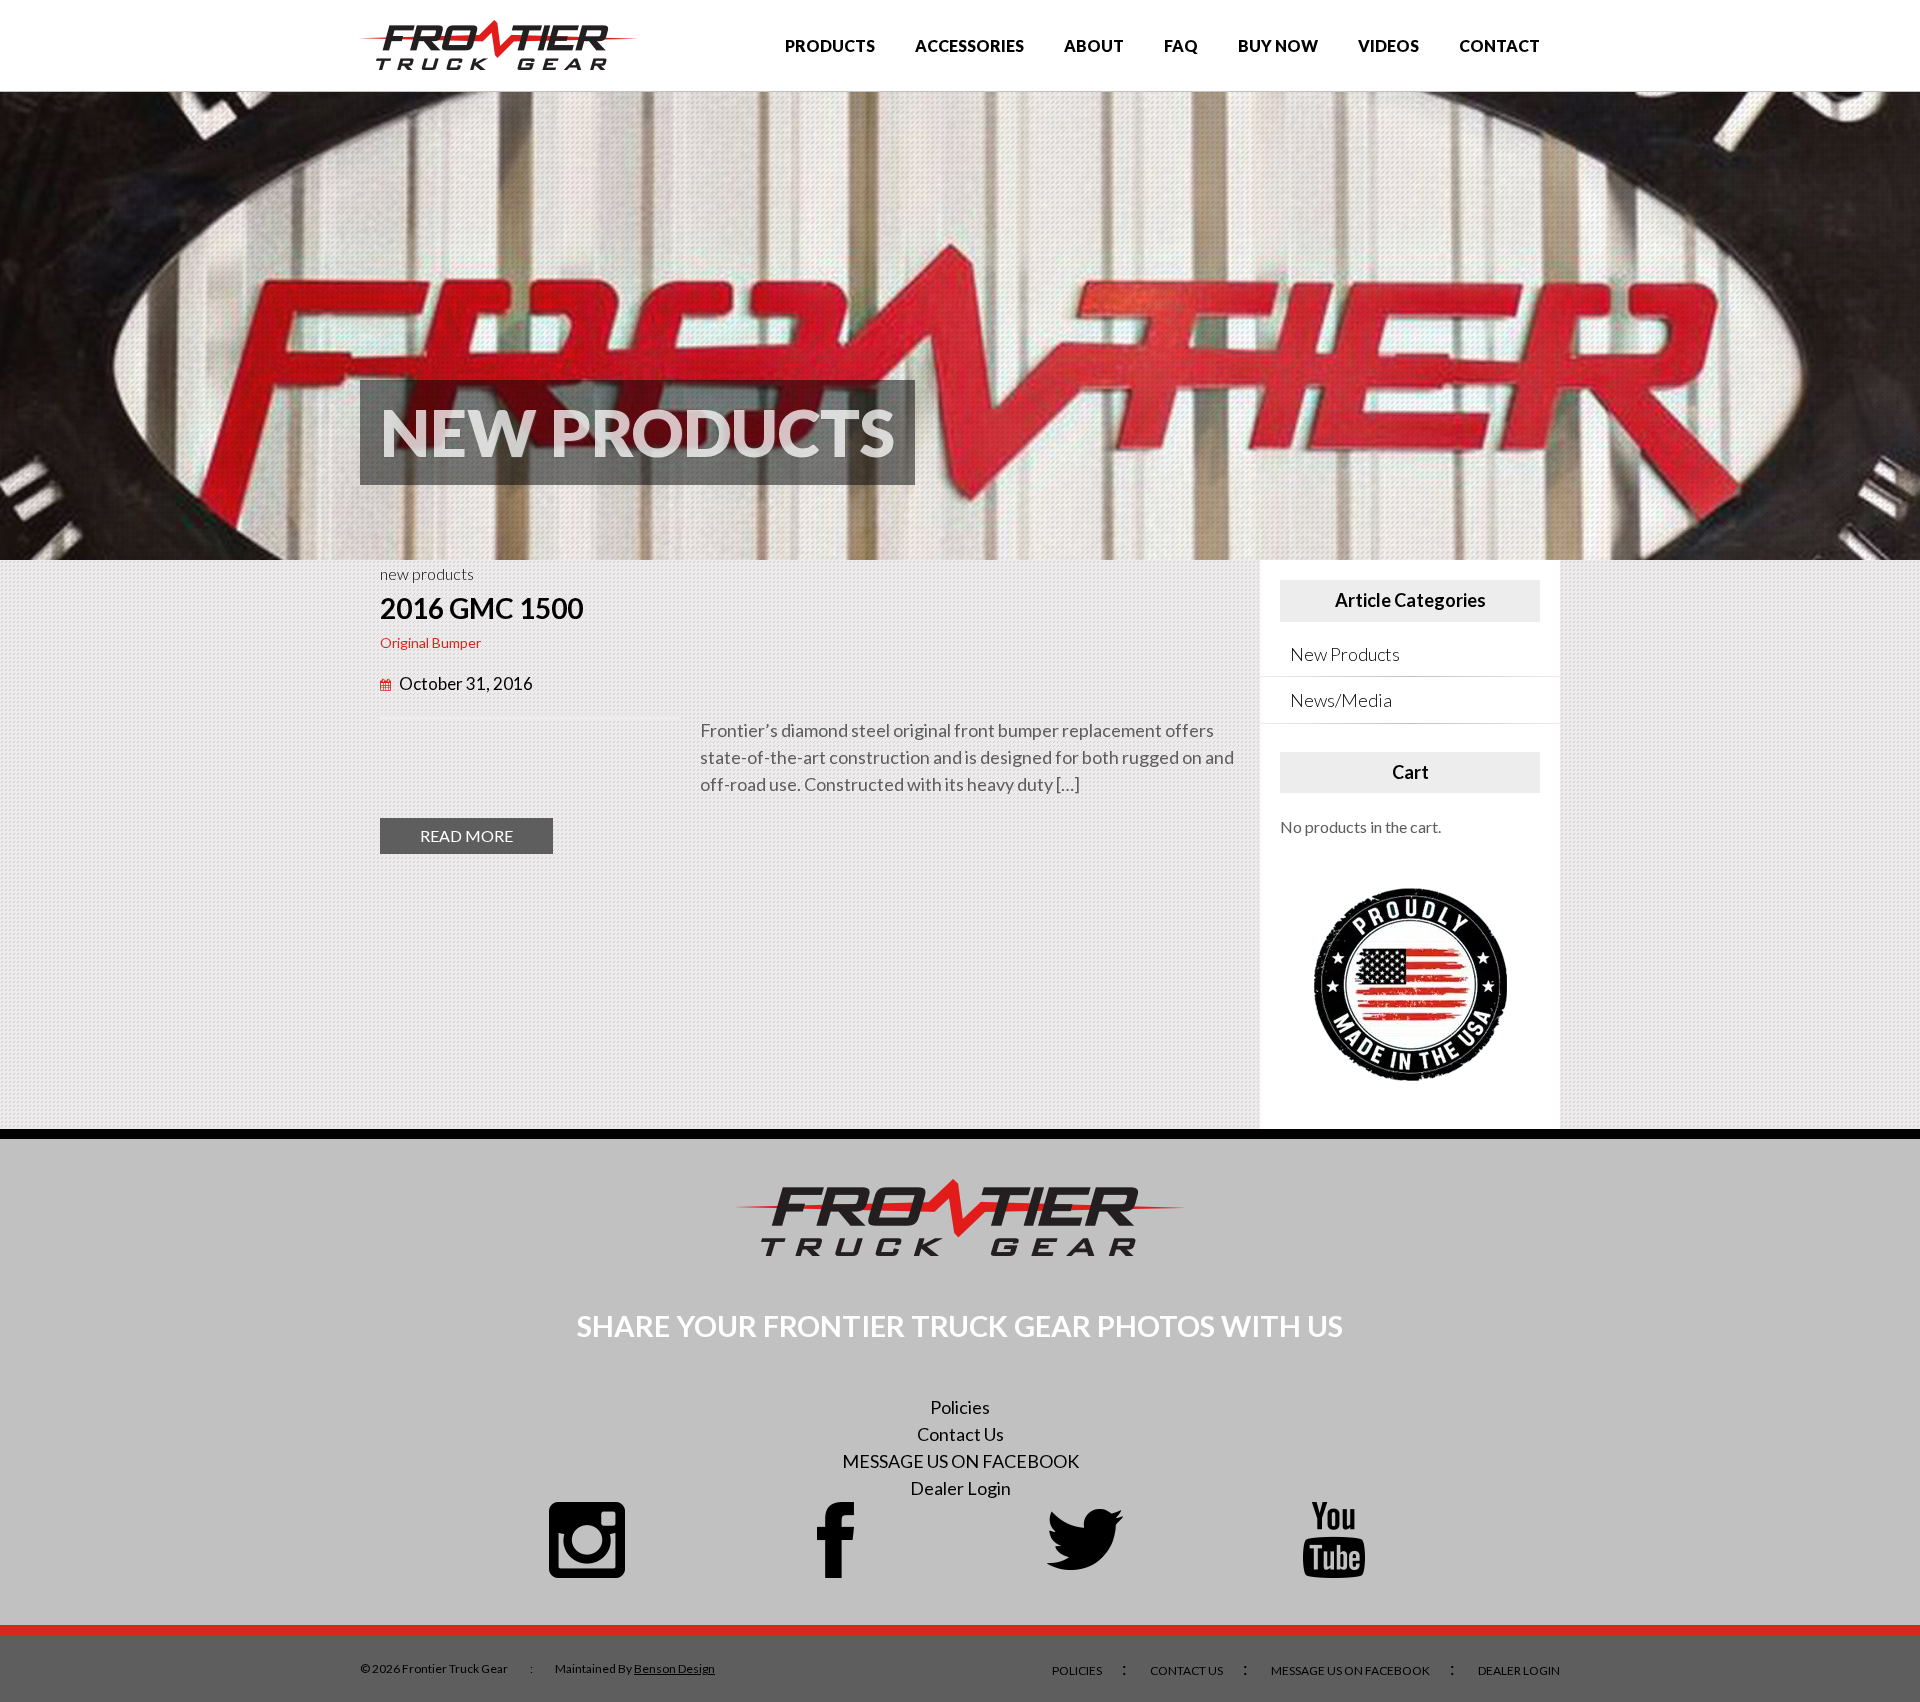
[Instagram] (587, 1540)
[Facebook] (836, 1540)
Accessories (969, 45)
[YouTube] (1334, 1540)
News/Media (1341, 700)
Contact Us (960, 1434)
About (1094, 45)
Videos (1388, 45)
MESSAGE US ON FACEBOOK (960, 1461)
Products (830, 45)
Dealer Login (960, 1488)
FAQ (1181, 45)
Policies (960, 1407)
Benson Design (674, 1668)
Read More (486, 839)
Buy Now (1278, 45)
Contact (1499, 45)
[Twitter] (1085, 1540)
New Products (427, 573)
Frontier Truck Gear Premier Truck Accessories (498, 45)
